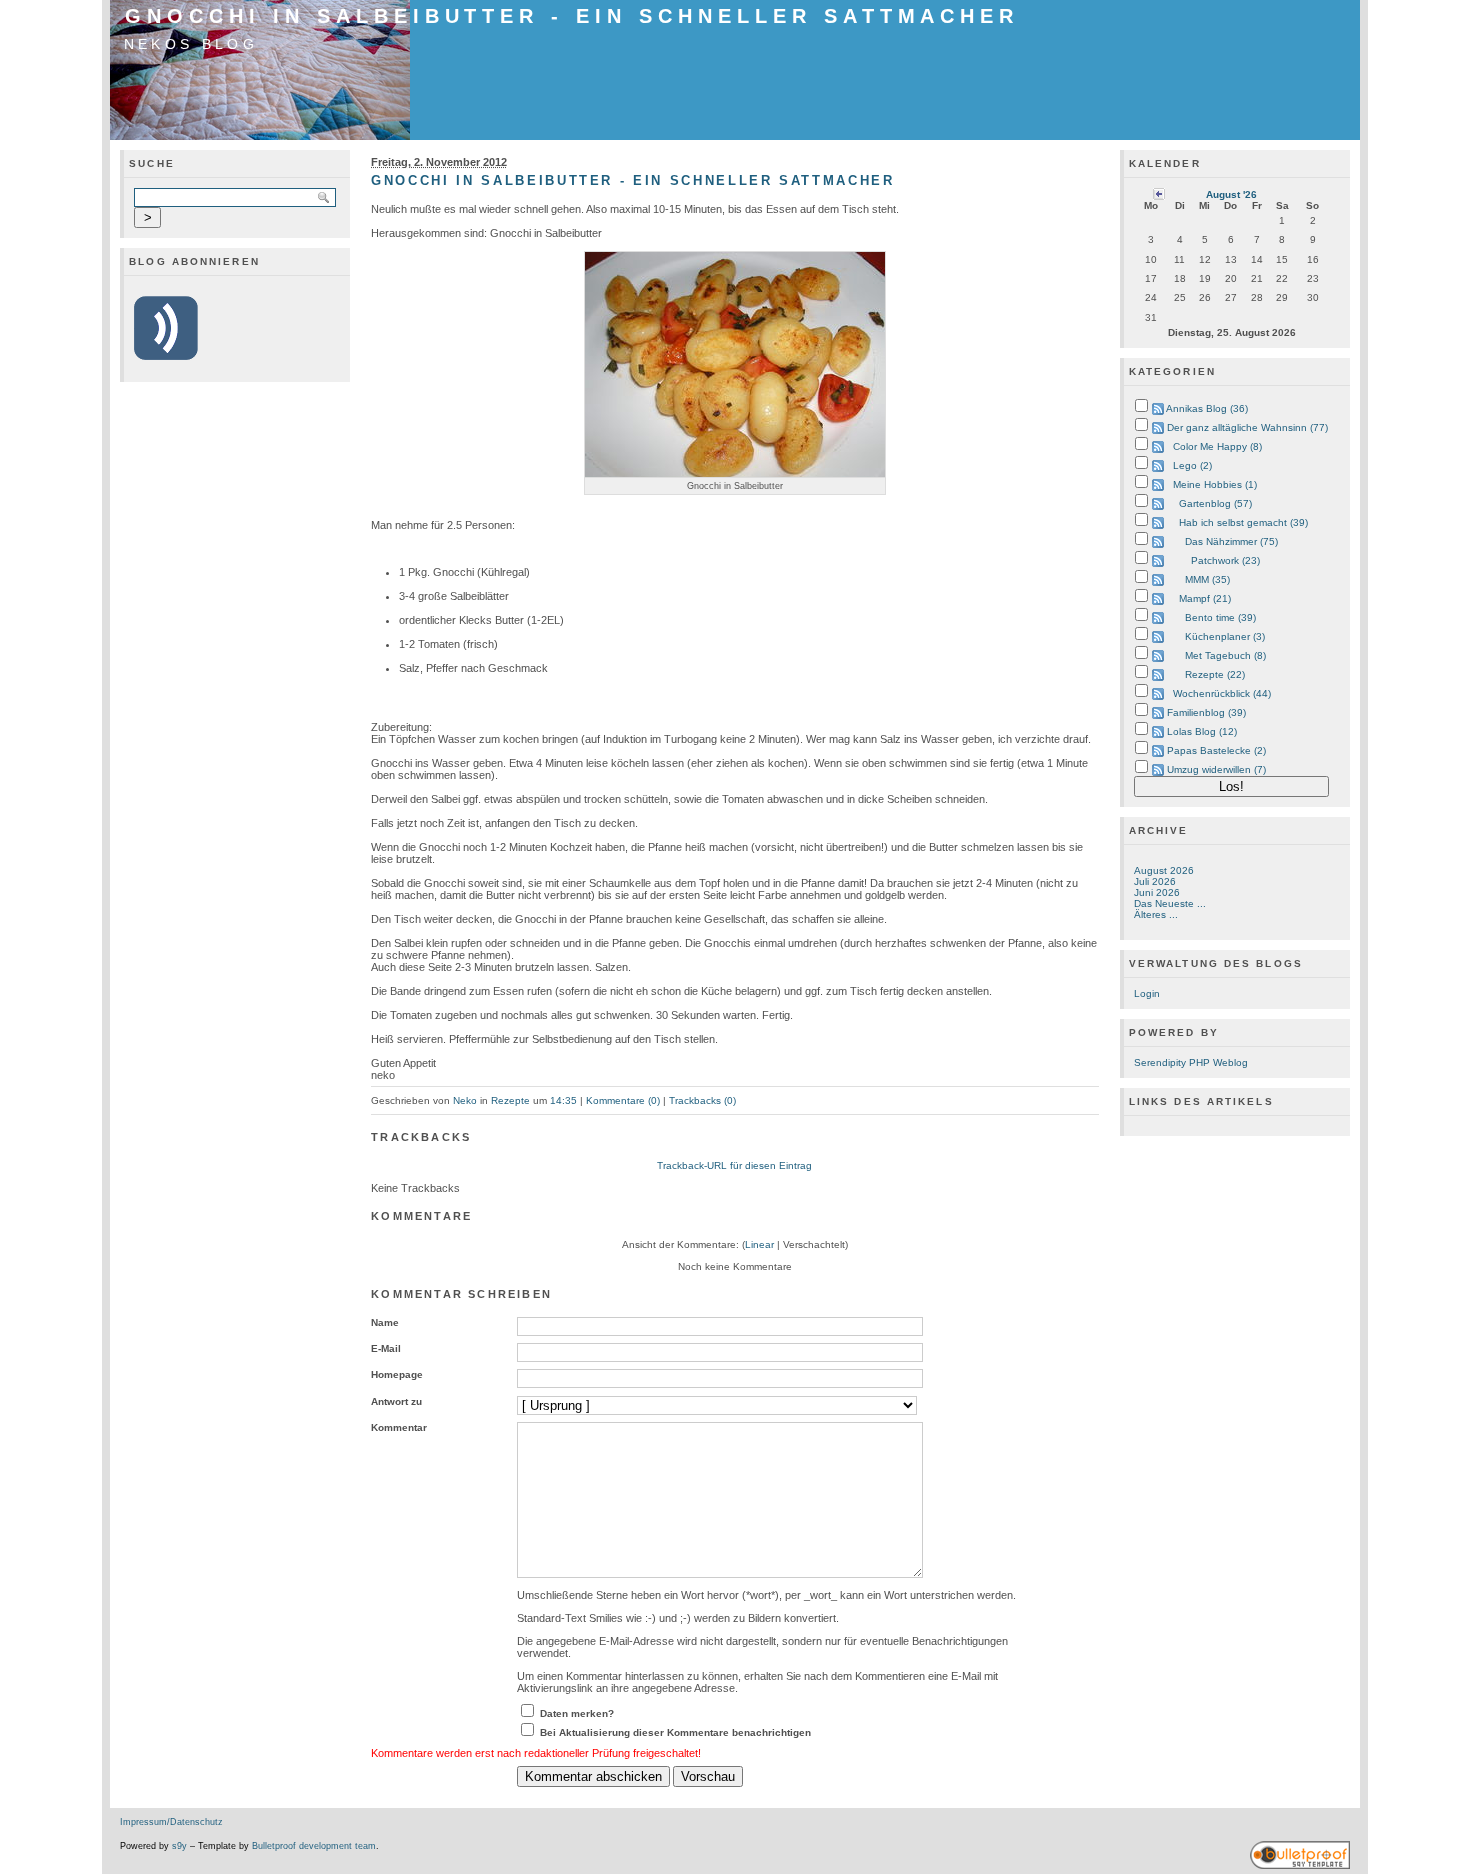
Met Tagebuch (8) (1225, 655)
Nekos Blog (191, 44)
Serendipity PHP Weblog (1191, 1062)
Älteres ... (1156, 914)
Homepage (397, 1374)
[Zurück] (1159, 193)
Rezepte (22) (1215, 674)
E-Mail (386, 1348)
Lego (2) (1192, 465)
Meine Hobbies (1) (1215, 484)
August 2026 (1164, 870)
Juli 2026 (1155, 881)
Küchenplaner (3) (1225, 636)
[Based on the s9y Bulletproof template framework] (1300, 1866)
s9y (179, 1846)
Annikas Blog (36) (1207, 408)
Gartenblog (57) (1215, 503)
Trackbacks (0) (702, 1100)
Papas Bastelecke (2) (1216, 750)
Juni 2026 (1157, 892)
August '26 (1231, 194)
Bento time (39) (1220, 617)
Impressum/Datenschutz (171, 1822)
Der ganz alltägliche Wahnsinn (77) (1247, 427)
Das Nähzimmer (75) (1231, 541)
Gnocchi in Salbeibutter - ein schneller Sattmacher (572, 16)
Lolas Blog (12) (1202, 731)
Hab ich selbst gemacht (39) (1243, 522)
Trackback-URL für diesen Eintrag (734, 1165)
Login (1147, 993)
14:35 (563, 1100)
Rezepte (510, 1100)
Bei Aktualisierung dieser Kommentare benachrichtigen (675, 1732)
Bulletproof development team (314, 1846)
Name (385, 1322)
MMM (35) (1207, 579)
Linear (759, 1244)
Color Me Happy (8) (1217, 446)
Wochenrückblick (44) (1222, 693)
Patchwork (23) (1225, 560)
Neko (465, 1100)
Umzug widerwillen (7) (1216, 769)
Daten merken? (577, 1713)
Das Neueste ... (1170, 903)
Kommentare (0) (623, 1100)
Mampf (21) (1205, 598)
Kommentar (399, 1427)
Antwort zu (396, 1401)
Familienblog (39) (1206, 712)
